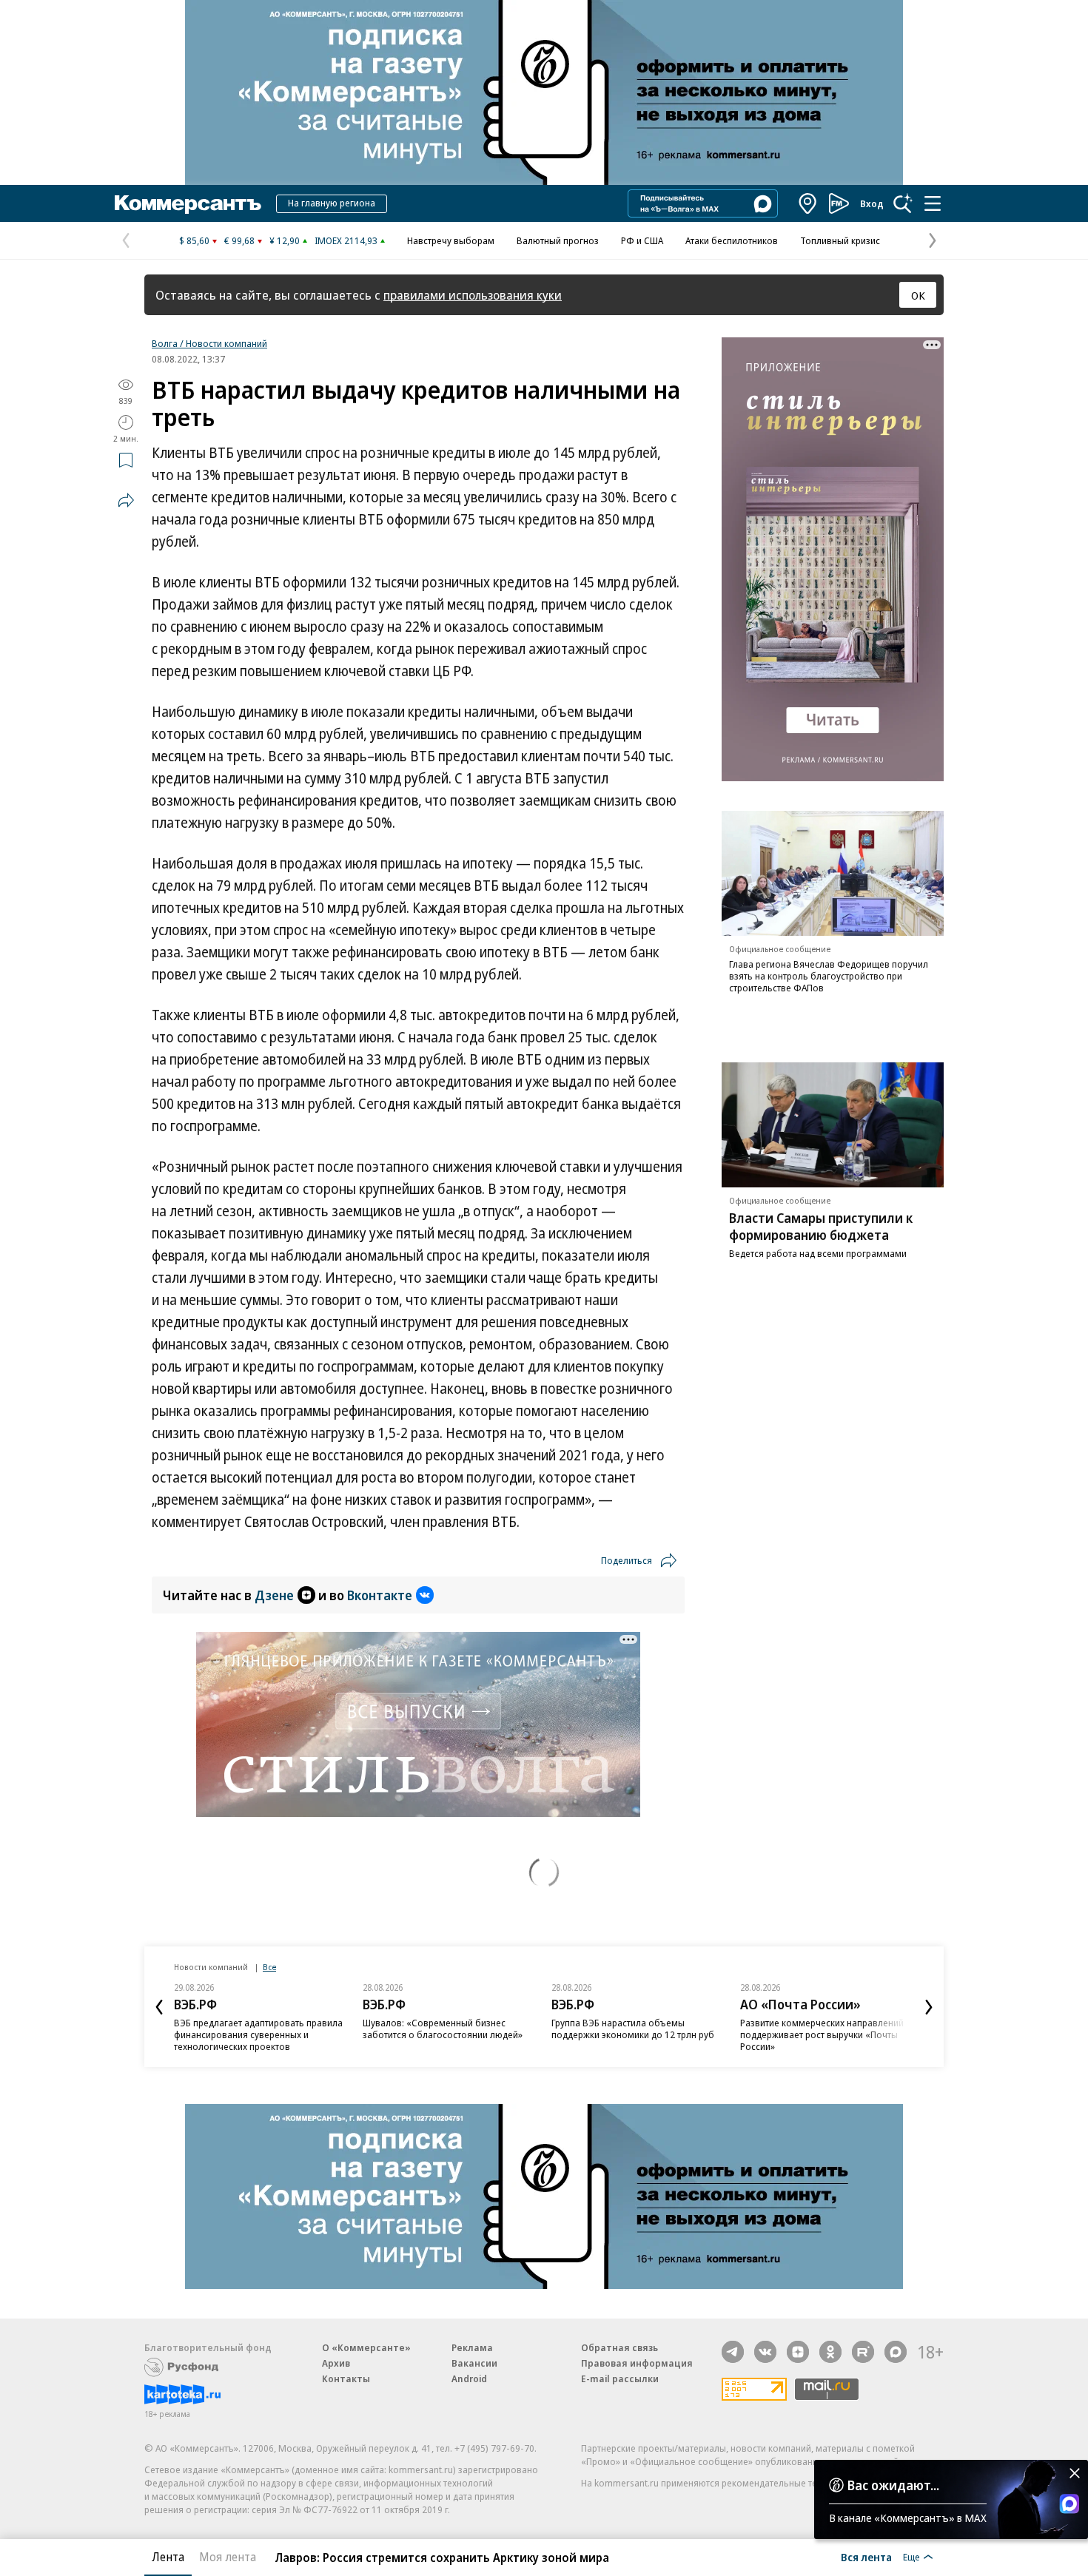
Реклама (472, 2347)
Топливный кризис (840, 240)
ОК (918, 295)
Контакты (346, 2378)
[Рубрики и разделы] (933, 203)
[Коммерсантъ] (188, 203)
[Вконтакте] (765, 2352)
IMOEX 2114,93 (346, 240)
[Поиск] (903, 203)
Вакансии (474, 2363)
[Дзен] (798, 2352)
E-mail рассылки (620, 2378)
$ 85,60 (194, 240)
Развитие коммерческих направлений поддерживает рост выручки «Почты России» (822, 2034)
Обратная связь (619, 2347)
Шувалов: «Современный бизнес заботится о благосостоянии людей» (443, 2029)
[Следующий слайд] (929, 2007)
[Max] (896, 2352)
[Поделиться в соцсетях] (126, 500)
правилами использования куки (473, 295)
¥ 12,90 (285, 240)
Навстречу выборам (451, 240)
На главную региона (332, 203)
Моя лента (228, 2557)
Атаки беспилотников (732, 240)
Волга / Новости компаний (209, 343)
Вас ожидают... (893, 2485)
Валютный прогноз (558, 240)
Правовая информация (637, 2363)
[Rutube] (863, 2352)
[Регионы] (808, 203)
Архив (336, 2363)
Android (469, 2378)
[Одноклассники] (830, 2352)
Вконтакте (380, 1595)
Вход (872, 203)
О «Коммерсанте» (366, 2347)
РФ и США (642, 240)
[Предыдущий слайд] (159, 2007)
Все (269, 1967)
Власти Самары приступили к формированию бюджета (821, 1226)
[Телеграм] (733, 2352)
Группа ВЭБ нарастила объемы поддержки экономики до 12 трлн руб (633, 2029)
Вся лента (866, 2557)
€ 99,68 (239, 240)
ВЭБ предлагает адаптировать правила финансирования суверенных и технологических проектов (258, 2034)
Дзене (274, 1595)
